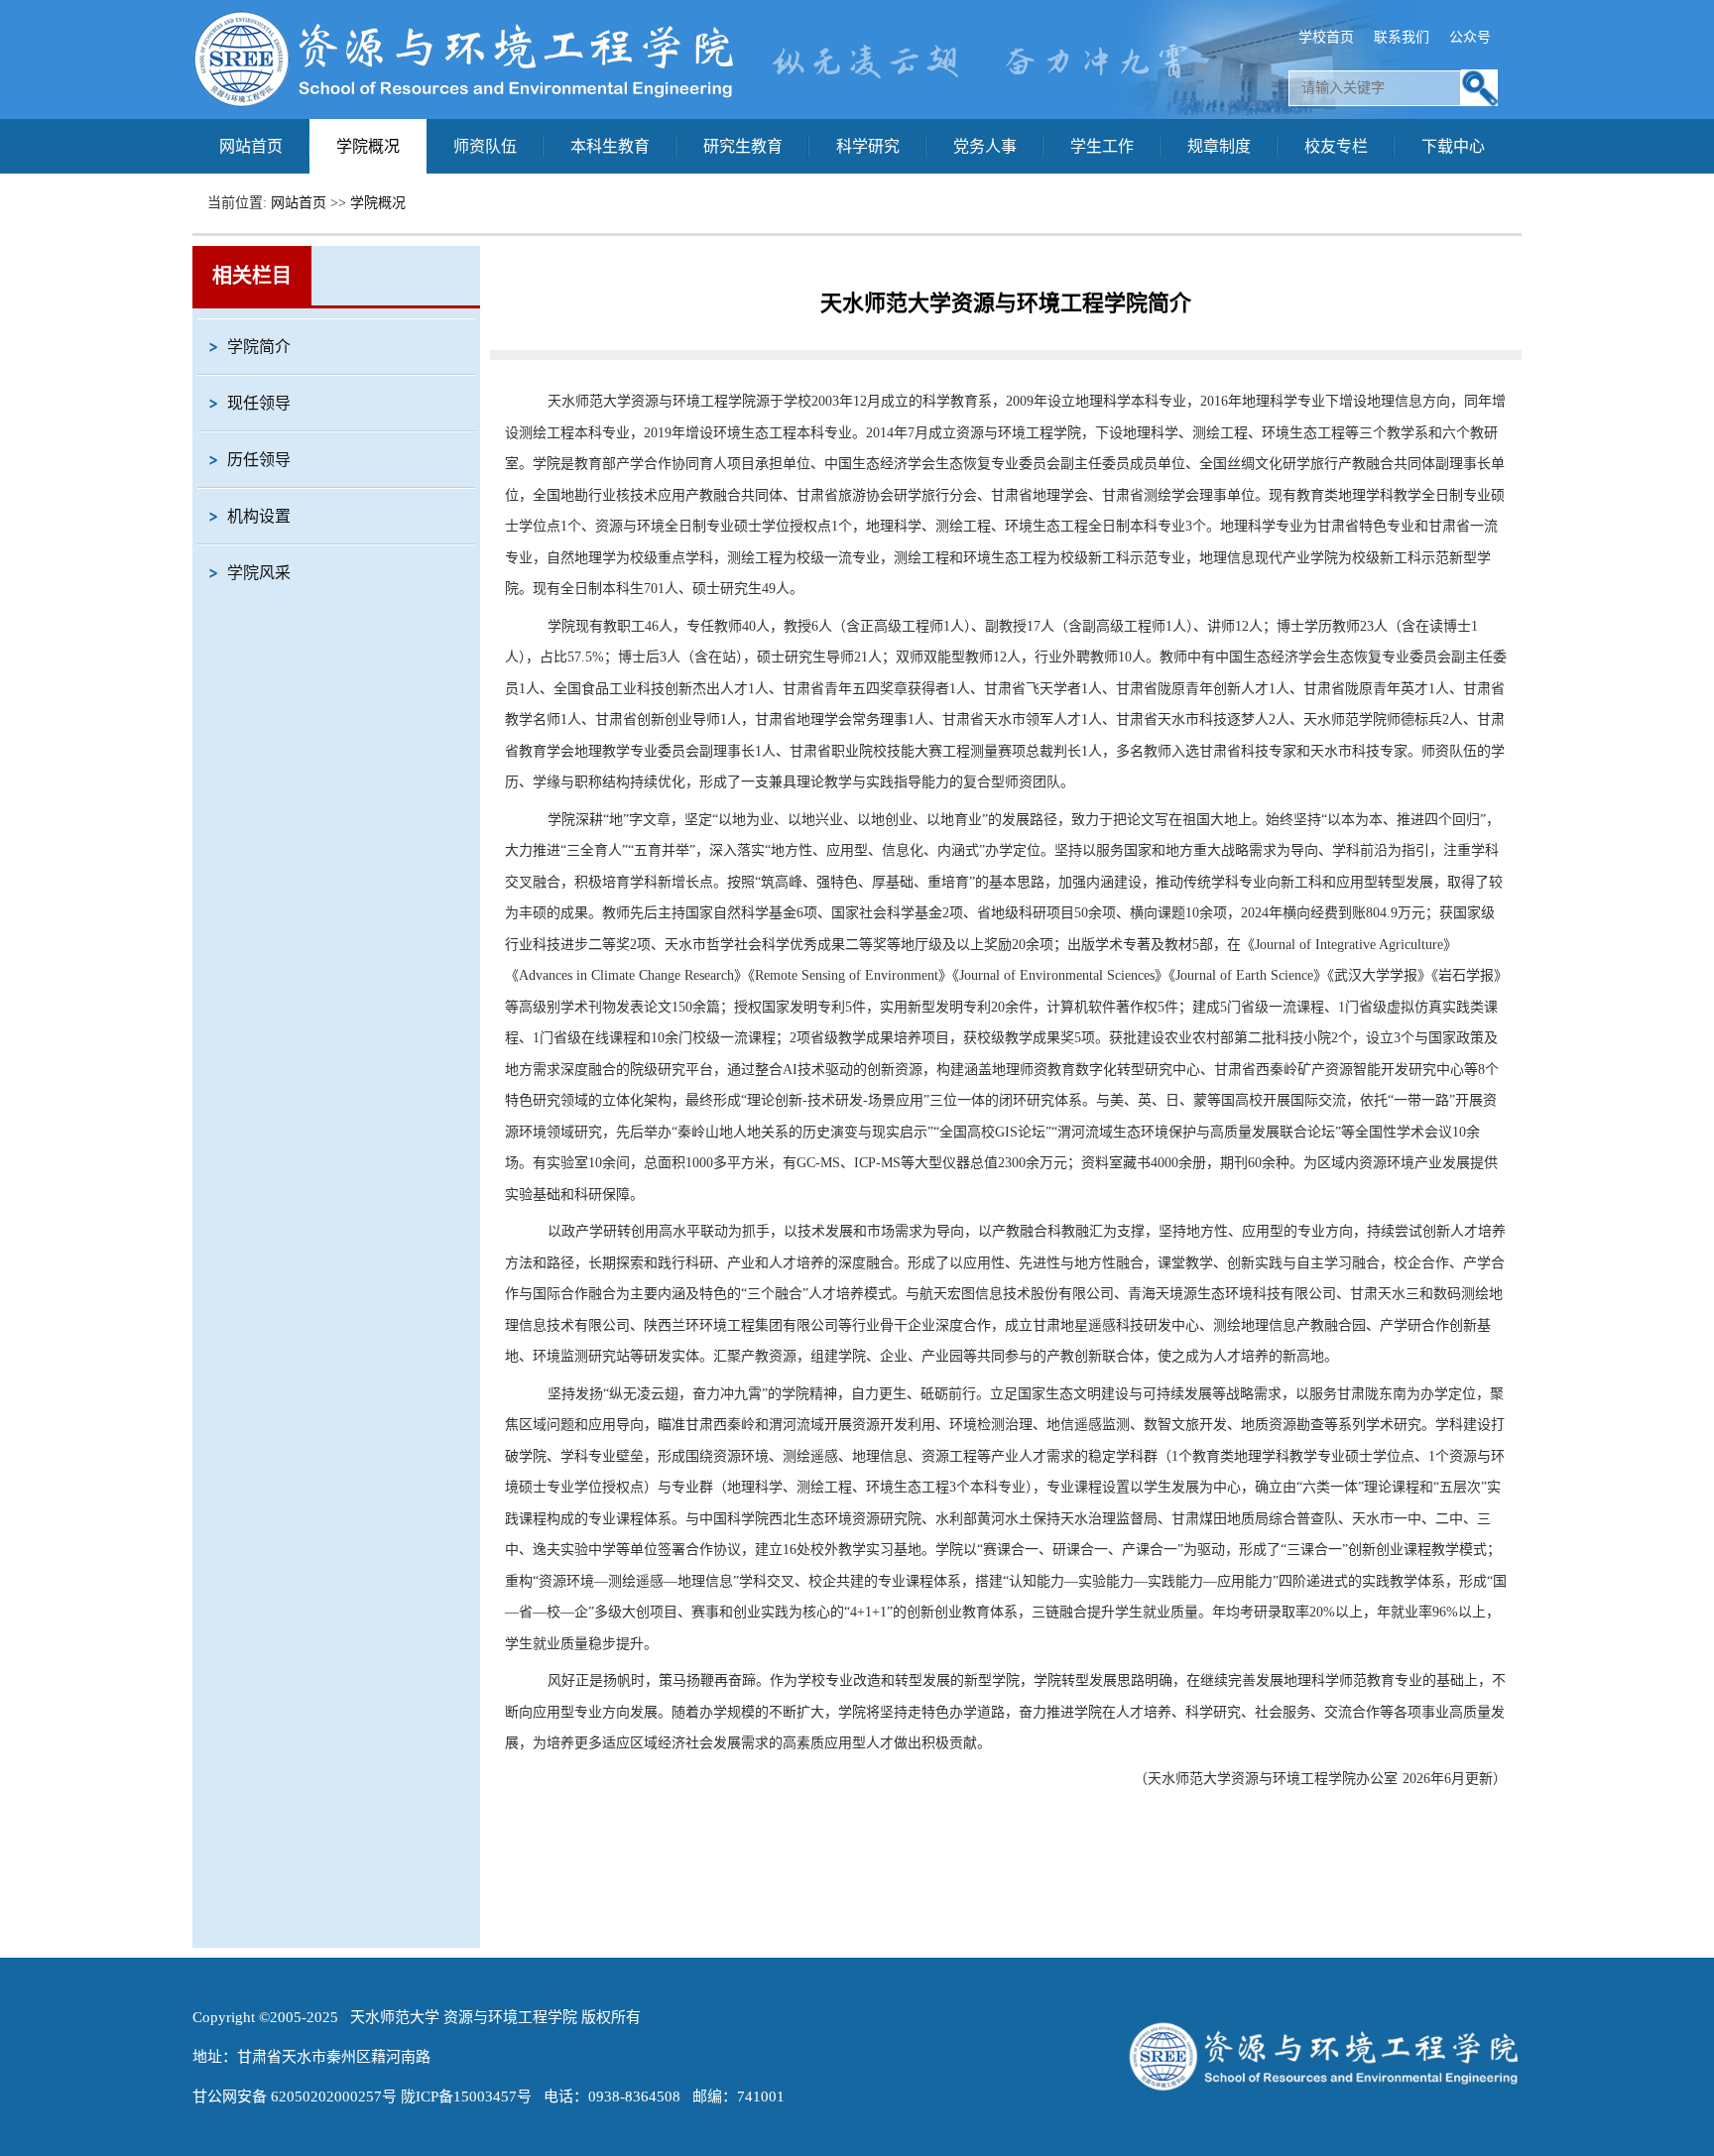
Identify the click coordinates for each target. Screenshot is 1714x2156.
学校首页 (1326, 37)
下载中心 (1453, 146)
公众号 (1470, 37)
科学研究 (868, 146)
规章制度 (1219, 146)
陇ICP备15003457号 (466, 2096)
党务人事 (985, 146)
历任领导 (259, 460)
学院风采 (259, 573)
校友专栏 (1336, 146)
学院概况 (368, 146)
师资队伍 (485, 146)
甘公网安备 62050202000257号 (295, 2096)
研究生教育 (743, 146)
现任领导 (259, 403)
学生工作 (1102, 146)
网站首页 (251, 146)
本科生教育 (610, 146)
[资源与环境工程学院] (465, 105)
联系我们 (1402, 37)
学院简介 (259, 347)
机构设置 (259, 516)
